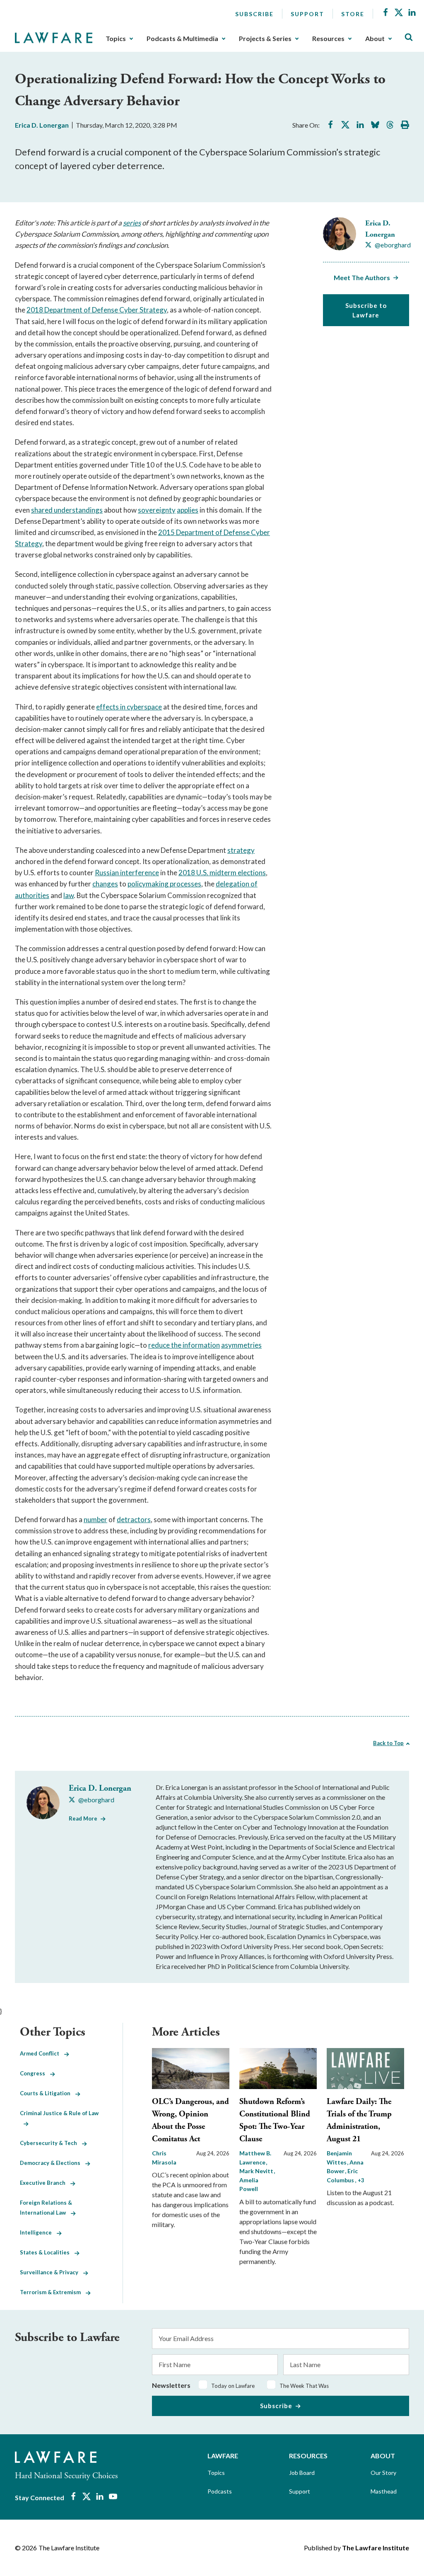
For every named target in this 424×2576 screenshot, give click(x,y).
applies (188, 510)
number (95, 1519)
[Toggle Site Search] (409, 38)
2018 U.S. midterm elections (222, 873)
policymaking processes (164, 884)
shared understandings (67, 510)
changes (105, 884)
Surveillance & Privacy (52, 2272)
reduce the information (184, 1345)
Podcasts (220, 2491)
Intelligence (38, 2232)
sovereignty (157, 510)
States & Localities (47, 2252)
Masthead (384, 2491)
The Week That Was (304, 2386)
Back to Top (388, 1743)
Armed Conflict (42, 2053)
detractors (134, 1519)
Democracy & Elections (53, 2163)
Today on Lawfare (233, 2386)
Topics (116, 39)
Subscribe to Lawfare (366, 310)
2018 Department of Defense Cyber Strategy (97, 310)
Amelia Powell (249, 2184)
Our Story (383, 2473)
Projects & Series (265, 39)
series (132, 223)
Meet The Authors (362, 277)
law (69, 895)
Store (353, 14)
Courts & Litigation (48, 2093)
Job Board (302, 2473)
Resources (328, 39)
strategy (241, 850)
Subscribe (254, 14)
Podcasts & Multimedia (182, 39)
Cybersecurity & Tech (51, 2143)
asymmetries (241, 1345)
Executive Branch (45, 2183)
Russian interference (127, 873)
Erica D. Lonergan (42, 125)
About (375, 39)
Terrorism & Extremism (53, 2292)
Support (307, 14)
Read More (83, 1818)
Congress (35, 2073)
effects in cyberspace (129, 707)
